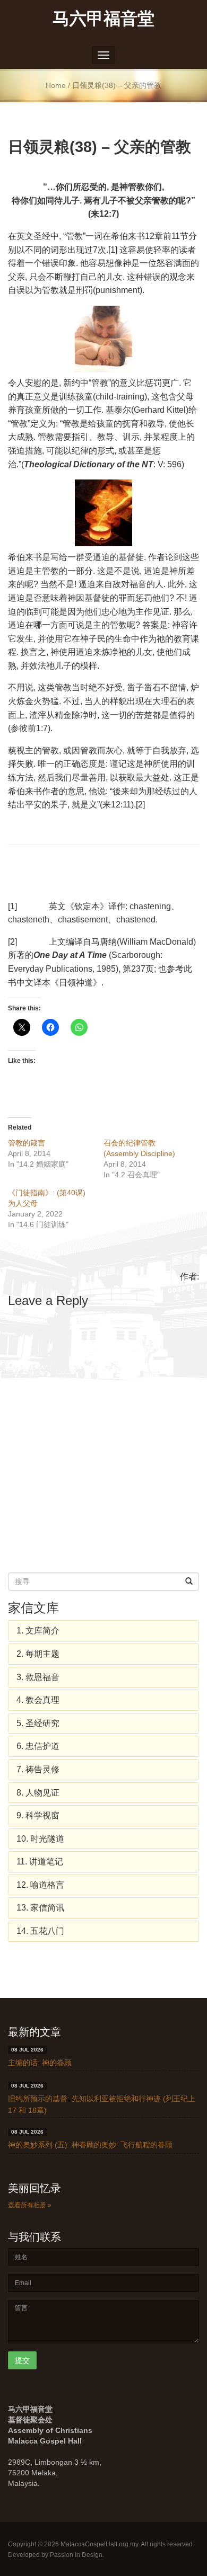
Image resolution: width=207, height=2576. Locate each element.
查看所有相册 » (30, 2205)
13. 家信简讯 (40, 1908)
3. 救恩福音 (38, 1677)
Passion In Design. (77, 2555)
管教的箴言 (27, 1143)
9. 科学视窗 (38, 1815)
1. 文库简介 (38, 1631)
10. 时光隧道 (40, 1839)
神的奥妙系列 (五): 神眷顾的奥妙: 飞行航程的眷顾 (90, 2145)
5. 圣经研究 (38, 1723)
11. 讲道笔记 (40, 1862)
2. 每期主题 (38, 1654)
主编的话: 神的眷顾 (40, 2063)
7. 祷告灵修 (38, 1769)
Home (56, 86)
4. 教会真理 (38, 1700)
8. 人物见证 (38, 1793)
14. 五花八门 (40, 1931)
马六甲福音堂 (103, 18)
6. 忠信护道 (38, 1746)
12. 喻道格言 (40, 1885)
